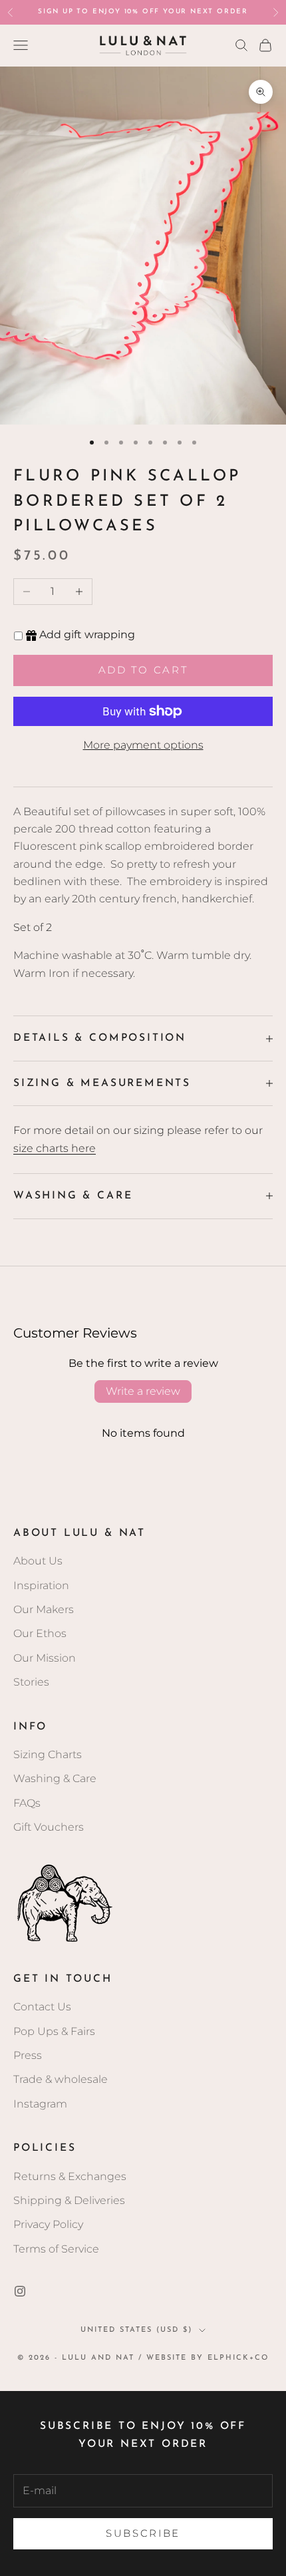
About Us (38, 1561)
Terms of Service (56, 2249)
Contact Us (42, 2007)
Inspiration (41, 1585)
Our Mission (45, 1658)
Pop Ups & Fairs (54, 2031)
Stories (31, 1682)
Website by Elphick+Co (208, 2358)
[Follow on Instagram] (20, 2291)
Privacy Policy (48, 2224)
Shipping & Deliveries (69, 2200)
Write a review (143, 1391)
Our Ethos (40, 1633)
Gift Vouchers (49, 1827)
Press (28, 2055)
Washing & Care (55, 1778)
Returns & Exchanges (70, 2176)
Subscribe (143, 2533)
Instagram (40, 2104)
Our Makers (44, 1609)
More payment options (143, 745)
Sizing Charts (48, 1754)
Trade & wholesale (61, 2079)
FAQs (27, 1803)
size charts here (55, 1148)
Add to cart (143, 670)
